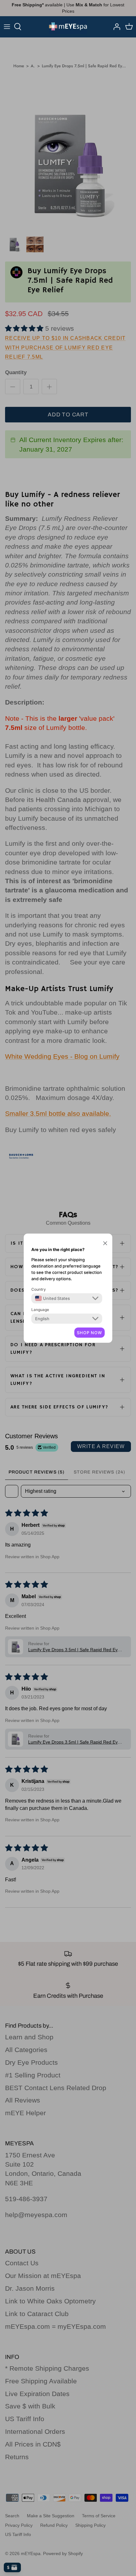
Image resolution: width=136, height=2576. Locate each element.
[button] (105, 1243)
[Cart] (129, 27)
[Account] (115, 27)
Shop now (90, 1333)
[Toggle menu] (7, 27)
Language (40, 1310)
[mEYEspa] (68, 27)
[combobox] (53, 1298)
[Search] (21, 27)
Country (39, 1289)
